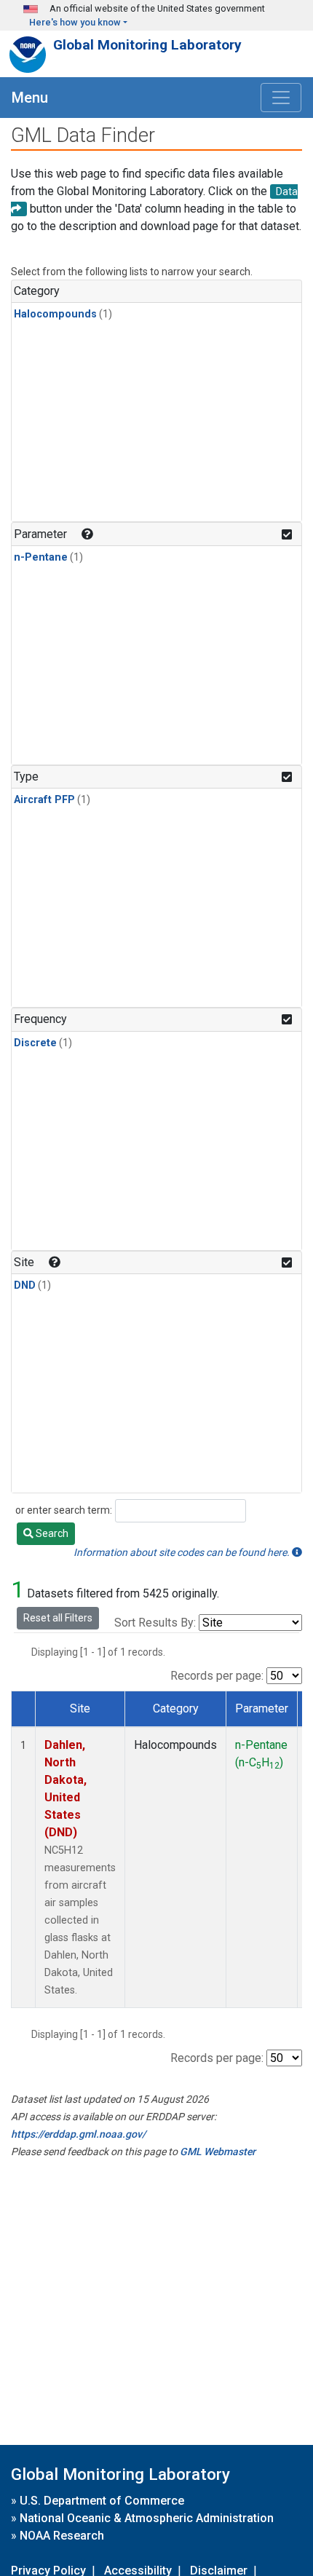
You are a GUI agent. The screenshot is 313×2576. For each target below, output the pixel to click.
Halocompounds (55, 314)
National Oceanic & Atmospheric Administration (147, 2518)
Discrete (35, 1043)
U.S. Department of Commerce (102, 2501)
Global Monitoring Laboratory (147, 45)
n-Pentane (41, 557)
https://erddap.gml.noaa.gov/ (78, 2134)
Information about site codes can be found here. (183, 1552)
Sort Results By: (155, 1623)
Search (51, 1533)
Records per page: (217, 1676)
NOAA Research (62, 2536)
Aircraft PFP (44, 800)
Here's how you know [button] (75, 22)
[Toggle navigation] (281, 98)
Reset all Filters (58, 1618)
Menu (30, 98)
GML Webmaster (218, 2152)
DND (25, 1285)
